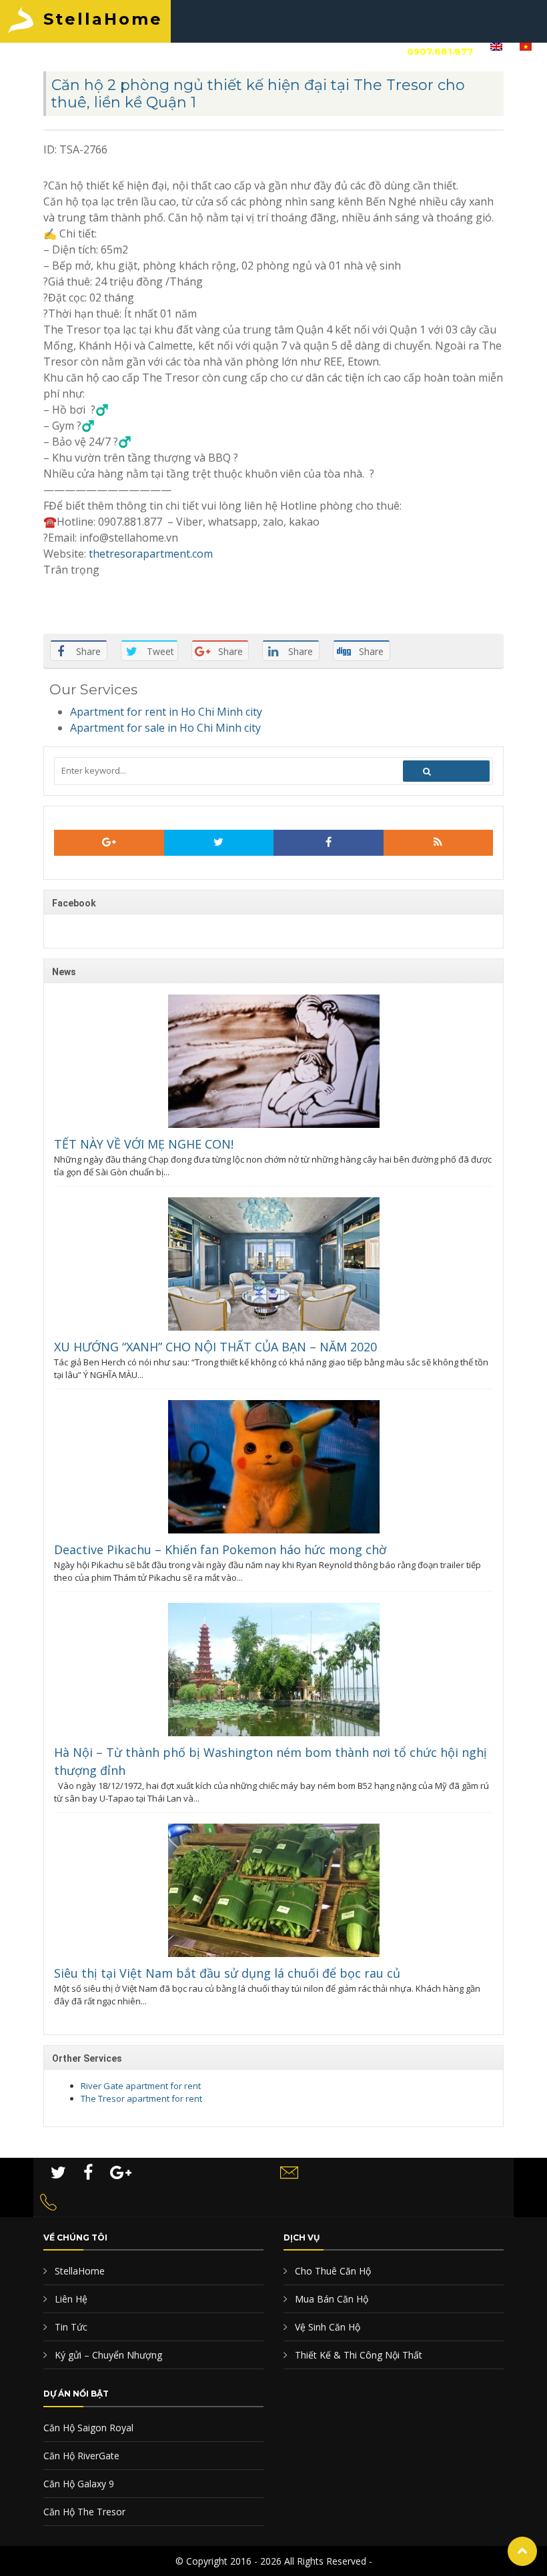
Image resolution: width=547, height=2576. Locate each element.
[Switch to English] (496, 50)
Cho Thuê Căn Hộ (332, 2271)
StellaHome (103, 19)
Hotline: (416, 51)
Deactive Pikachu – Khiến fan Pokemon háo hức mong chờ (220, 1549)
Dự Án (274, 51)
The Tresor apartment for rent (141, 2098)
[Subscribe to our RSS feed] (109, 843)
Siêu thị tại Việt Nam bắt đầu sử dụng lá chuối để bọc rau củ (227, 1973)
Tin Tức (70, 2327)
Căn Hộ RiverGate (81, 2456)
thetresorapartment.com (151, 554)
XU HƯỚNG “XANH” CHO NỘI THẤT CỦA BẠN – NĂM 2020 (215, 1347)
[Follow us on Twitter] (219, 843)
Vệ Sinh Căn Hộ (326, 2327)
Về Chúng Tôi (150, 51)
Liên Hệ (324, 51)
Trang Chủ (68, 51)
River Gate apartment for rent (141, 2086)
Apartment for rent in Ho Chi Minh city (166, 712)
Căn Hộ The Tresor (84, 2512)
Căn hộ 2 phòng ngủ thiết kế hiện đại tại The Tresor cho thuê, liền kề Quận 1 (258, 94)
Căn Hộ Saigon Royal (88, 2428)
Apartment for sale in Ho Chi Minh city (165, 728)
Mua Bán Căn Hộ (330, 2299)
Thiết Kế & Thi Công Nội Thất (357, 2355)
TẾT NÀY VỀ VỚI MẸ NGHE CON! (144, 1144)
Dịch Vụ (222, 51)
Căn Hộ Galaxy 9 (79, 2484)
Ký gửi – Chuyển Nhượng (107, 2355)
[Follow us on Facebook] (329, 843)
